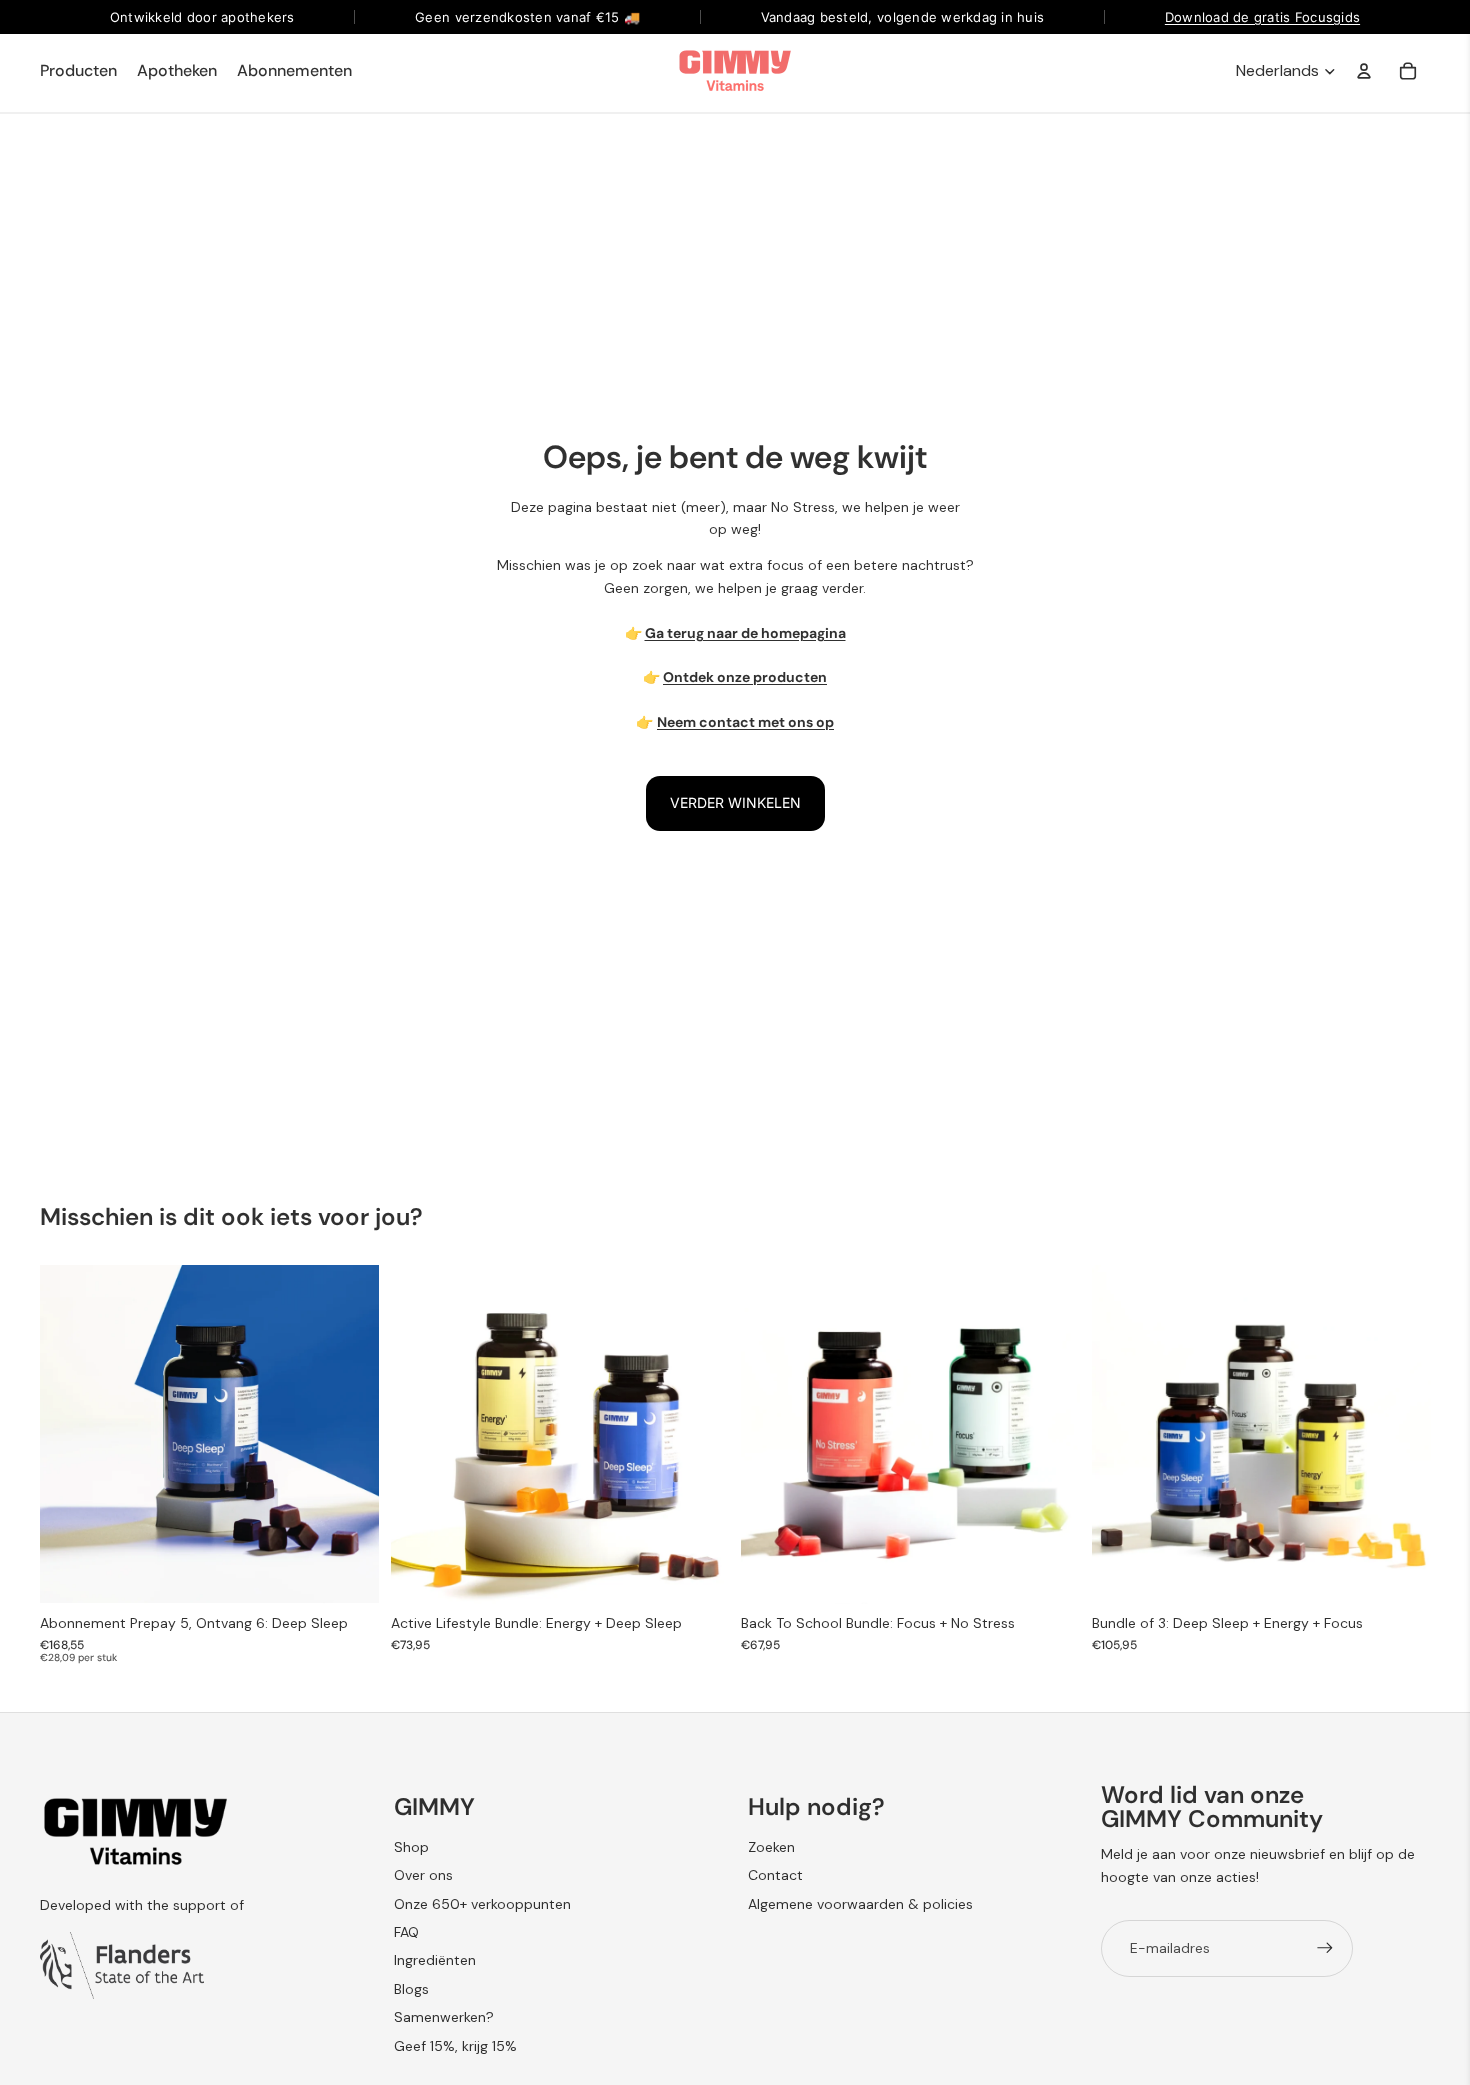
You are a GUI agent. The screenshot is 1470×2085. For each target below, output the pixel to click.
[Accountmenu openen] (1364, 71)
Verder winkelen (735, 802)
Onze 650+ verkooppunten (482, 1904)
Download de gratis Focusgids (1262, 17)
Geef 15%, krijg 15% (455, 2046)
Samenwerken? (444, 2017)
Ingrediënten (435, 1960)
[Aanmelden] (1325, 1948)
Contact (775, 1875)
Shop (411, 1847)
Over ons (423, 1875)
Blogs (411, 1989)
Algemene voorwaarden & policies (860, 1904)
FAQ (406, 1932)
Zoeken (771, 1847)
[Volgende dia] (349, 1434)
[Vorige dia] (70, 1434)
